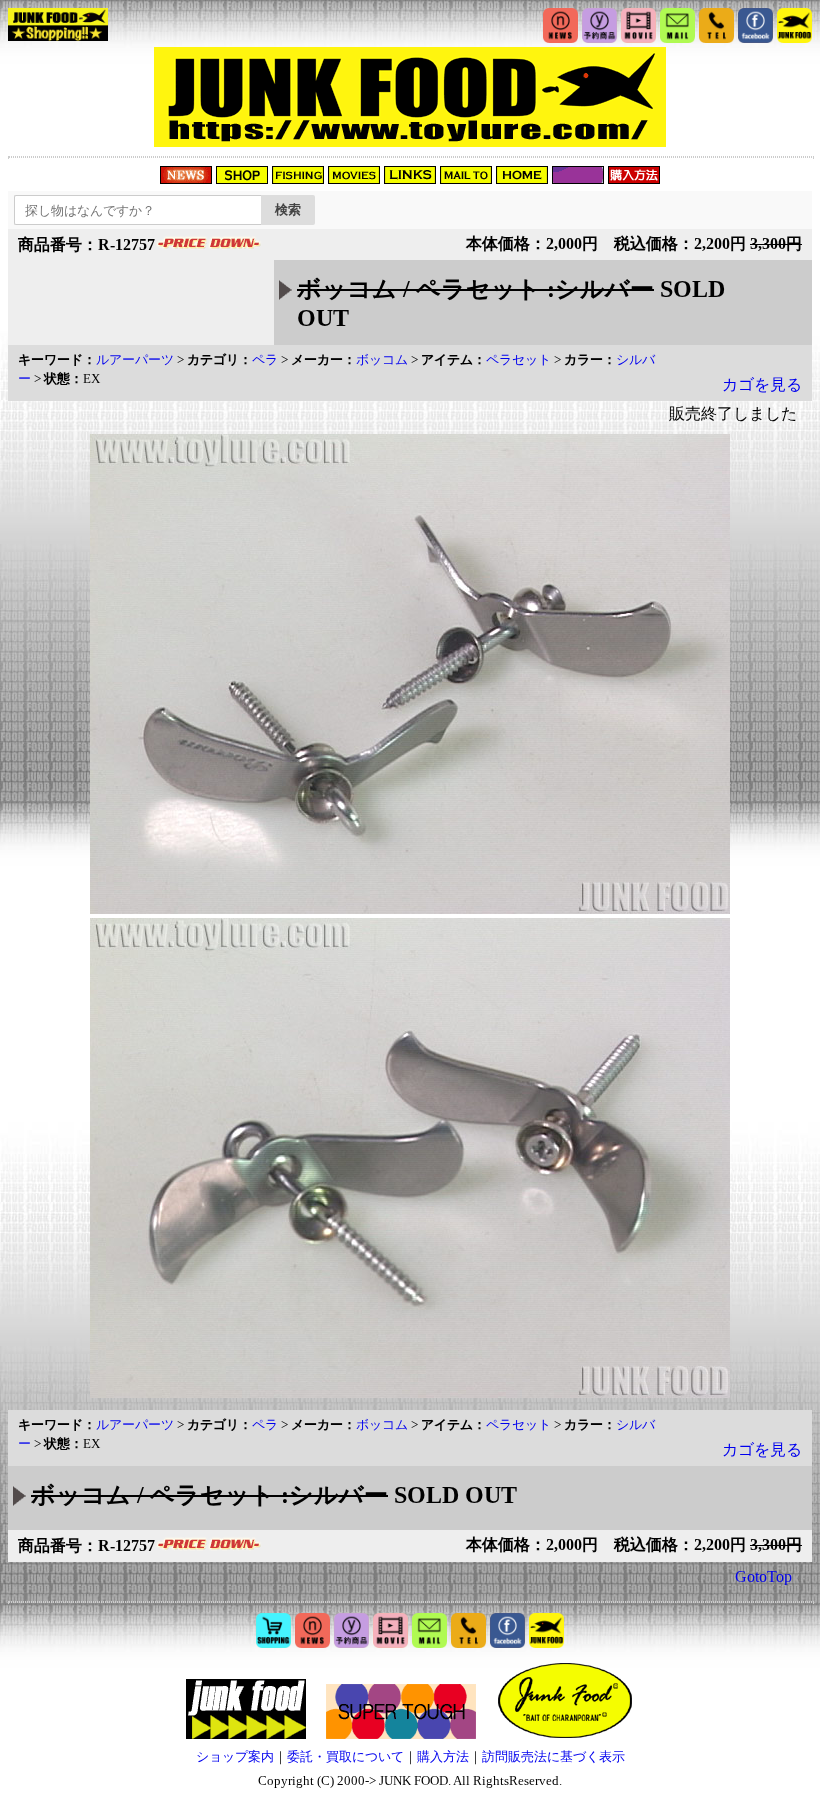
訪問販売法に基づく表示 (553, 1756)
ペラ (265, 359)
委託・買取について (345, 1756)
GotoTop (763, 1576)
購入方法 (443, 1756)
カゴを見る (762, 384)
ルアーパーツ (135, 359)
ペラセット (518, 359)
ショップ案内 (235, 1756)
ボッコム (382, 359)
